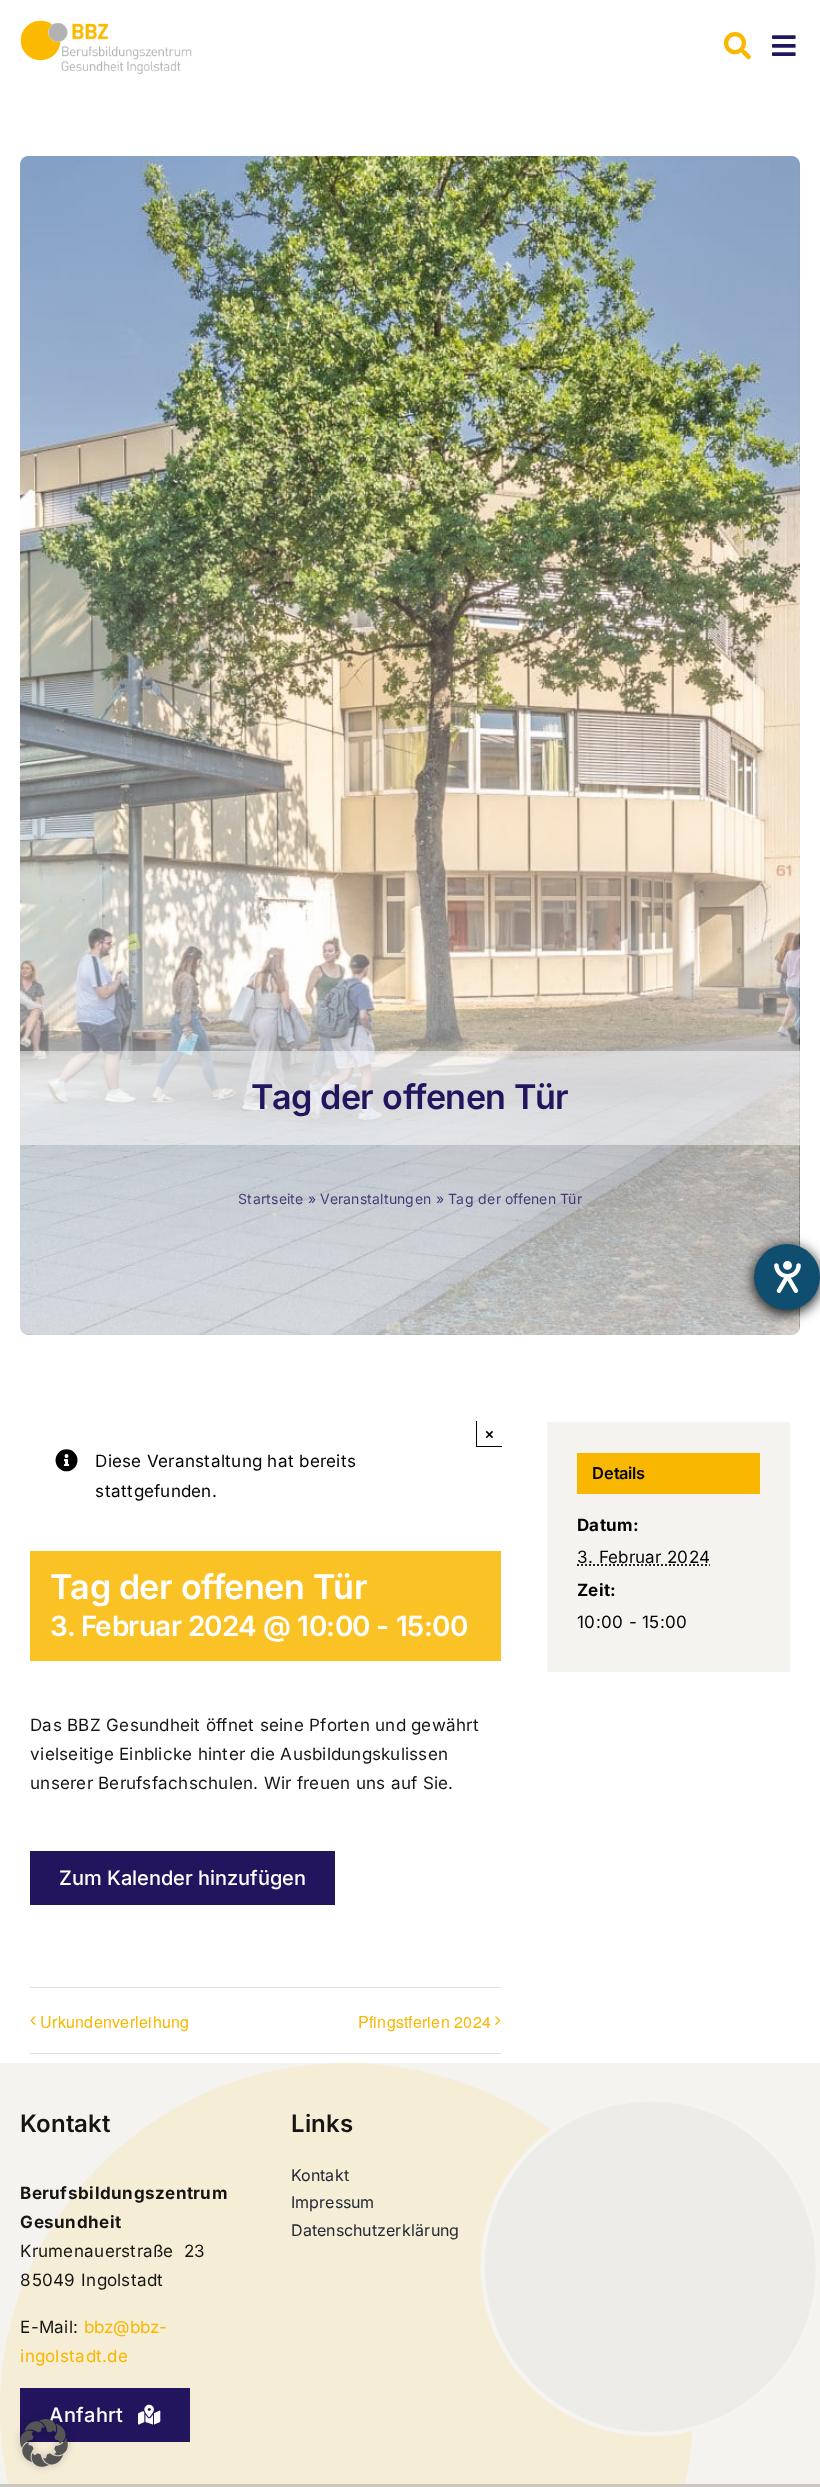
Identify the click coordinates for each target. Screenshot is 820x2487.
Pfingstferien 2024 (425, 2021)
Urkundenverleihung (115, 2021)
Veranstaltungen (375, 1198)
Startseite (271, 1198)
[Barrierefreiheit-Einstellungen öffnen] (787, 1277)
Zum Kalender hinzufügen (182, 1878)
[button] (44, 2443)
